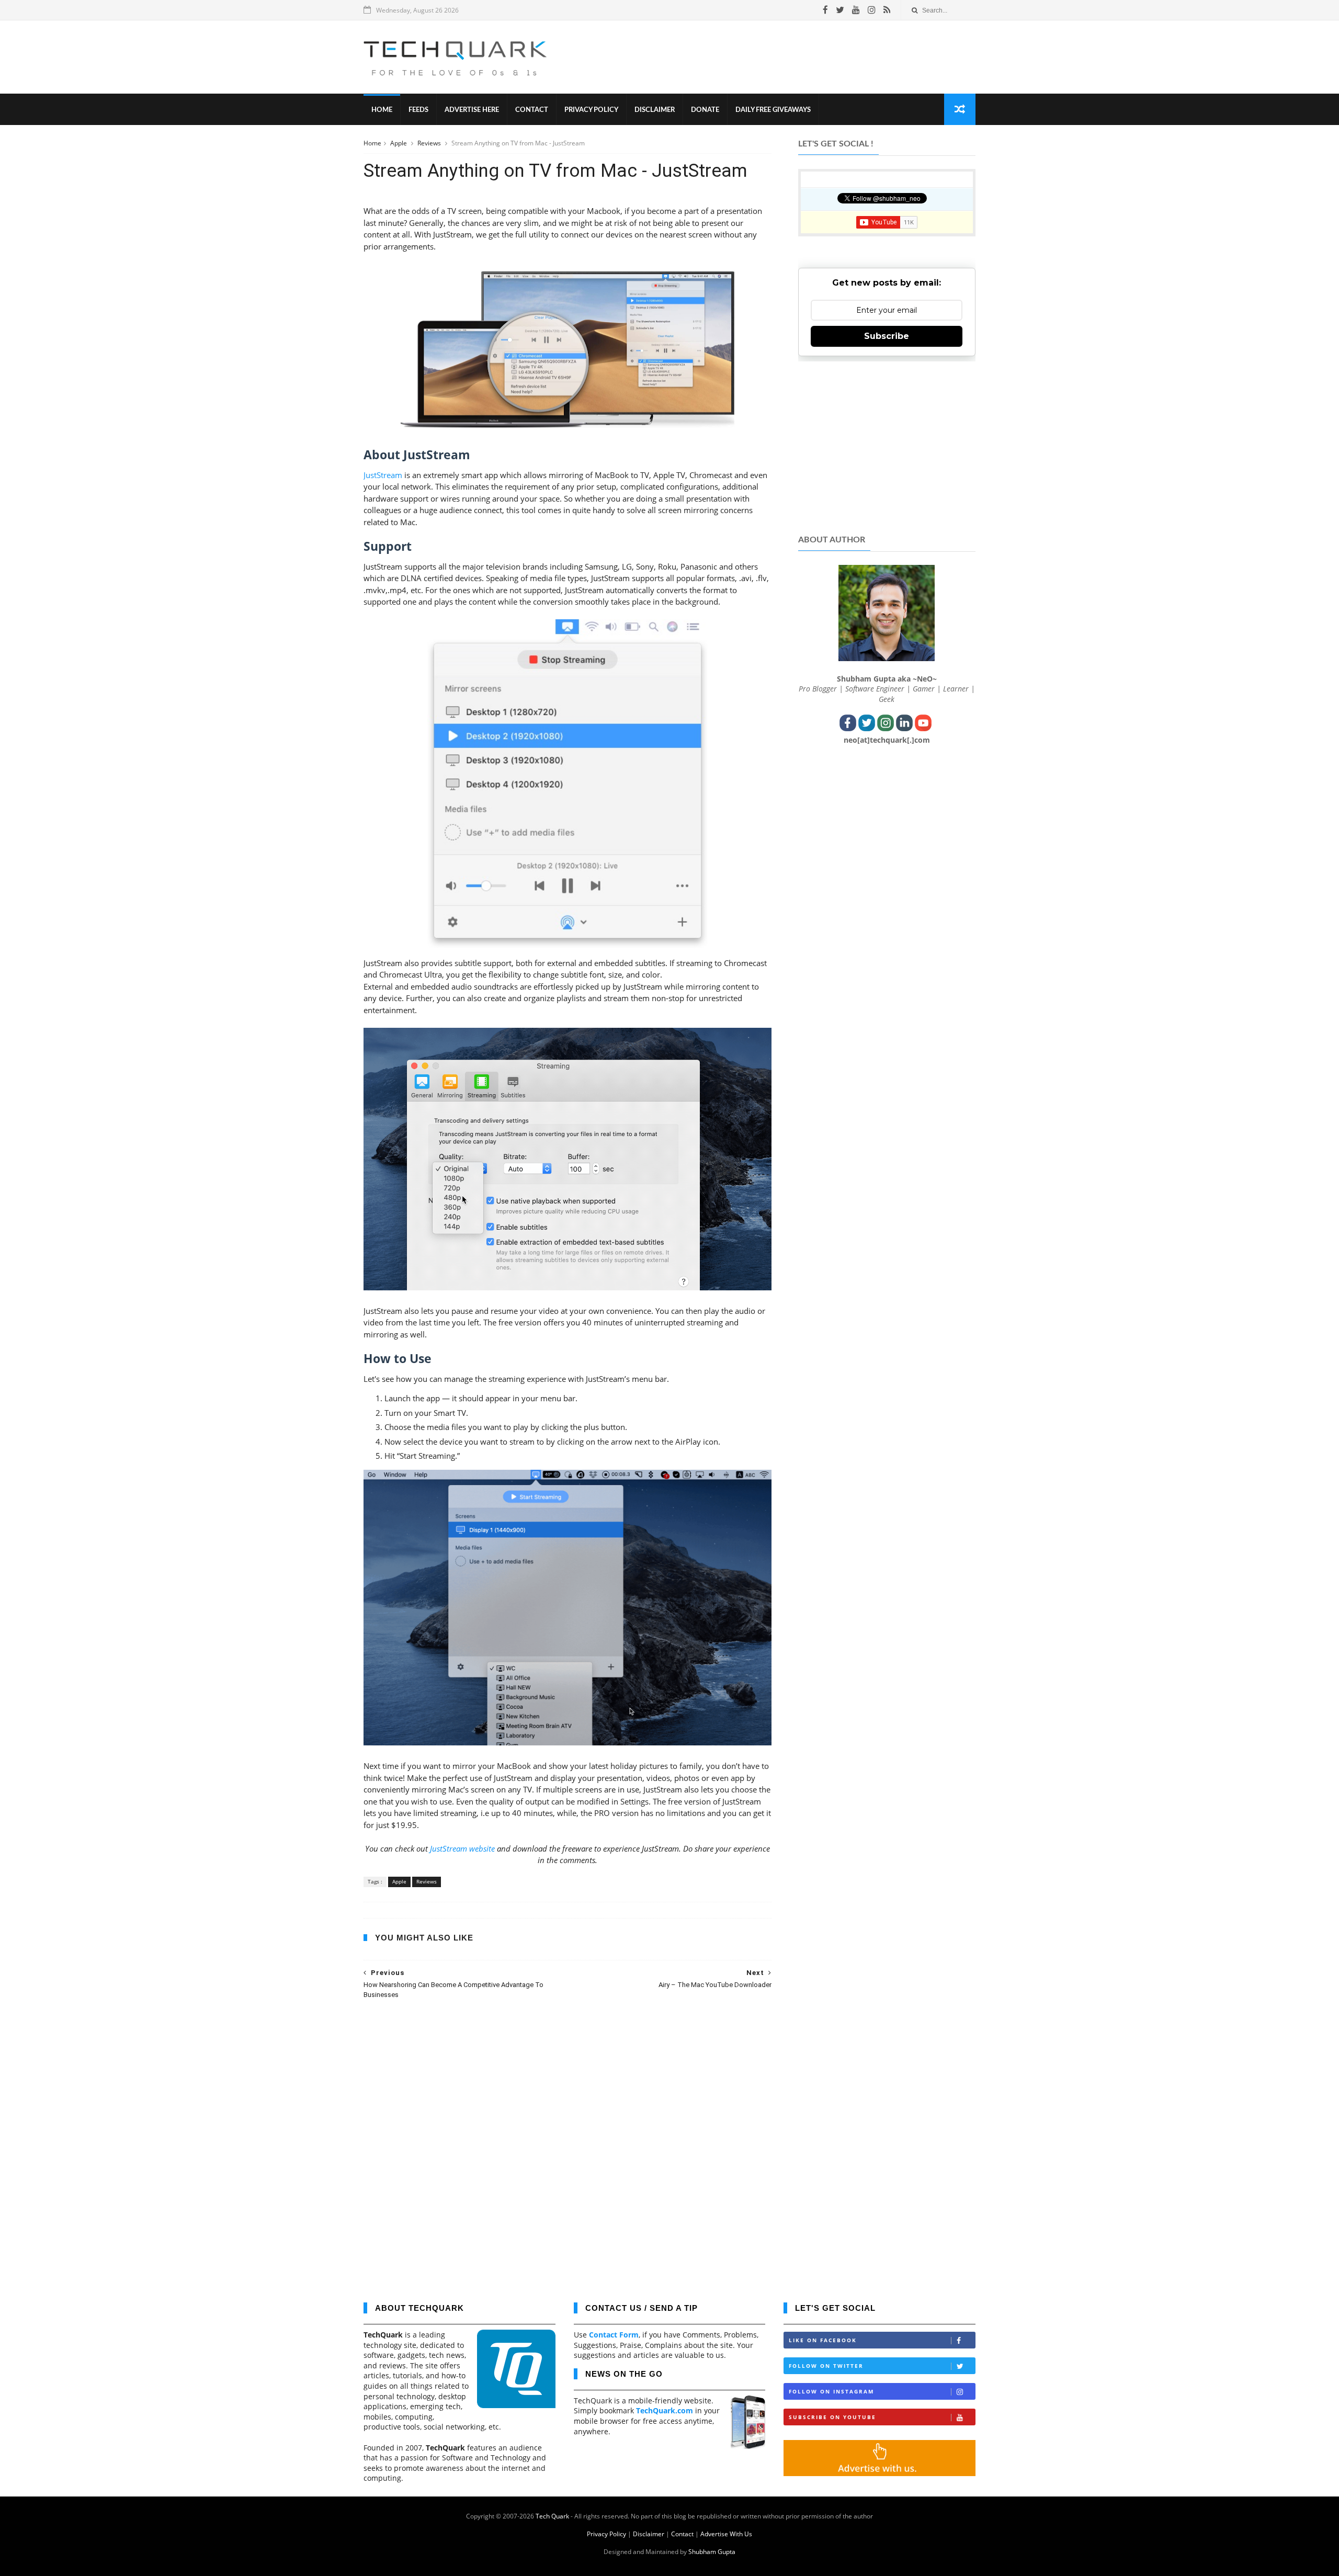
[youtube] (856, 10)
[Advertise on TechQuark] (880, 2473)
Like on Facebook (823, 2340)
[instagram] (872, 10)
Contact (532, 110)
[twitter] (840, 10)
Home (382, 110)
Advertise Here (472, 110)
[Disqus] (568, 2143)
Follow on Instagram (831, 2391)
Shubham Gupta (712, 2552)
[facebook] (825, 10)
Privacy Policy (591, 110)
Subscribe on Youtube (832, 2417)
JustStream (383, 475)
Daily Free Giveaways (773, 110)
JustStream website (462, 1848)
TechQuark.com (665, 2410)
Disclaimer (655, 110)
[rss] (887, 10)
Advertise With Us (726, 2534)
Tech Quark (552, 2516)
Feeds (418, 110)
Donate (705, 110)
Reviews (430, 143)
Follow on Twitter (826, 2366)
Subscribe (887, 336)
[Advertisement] (785, 57)
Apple (399, 143)
